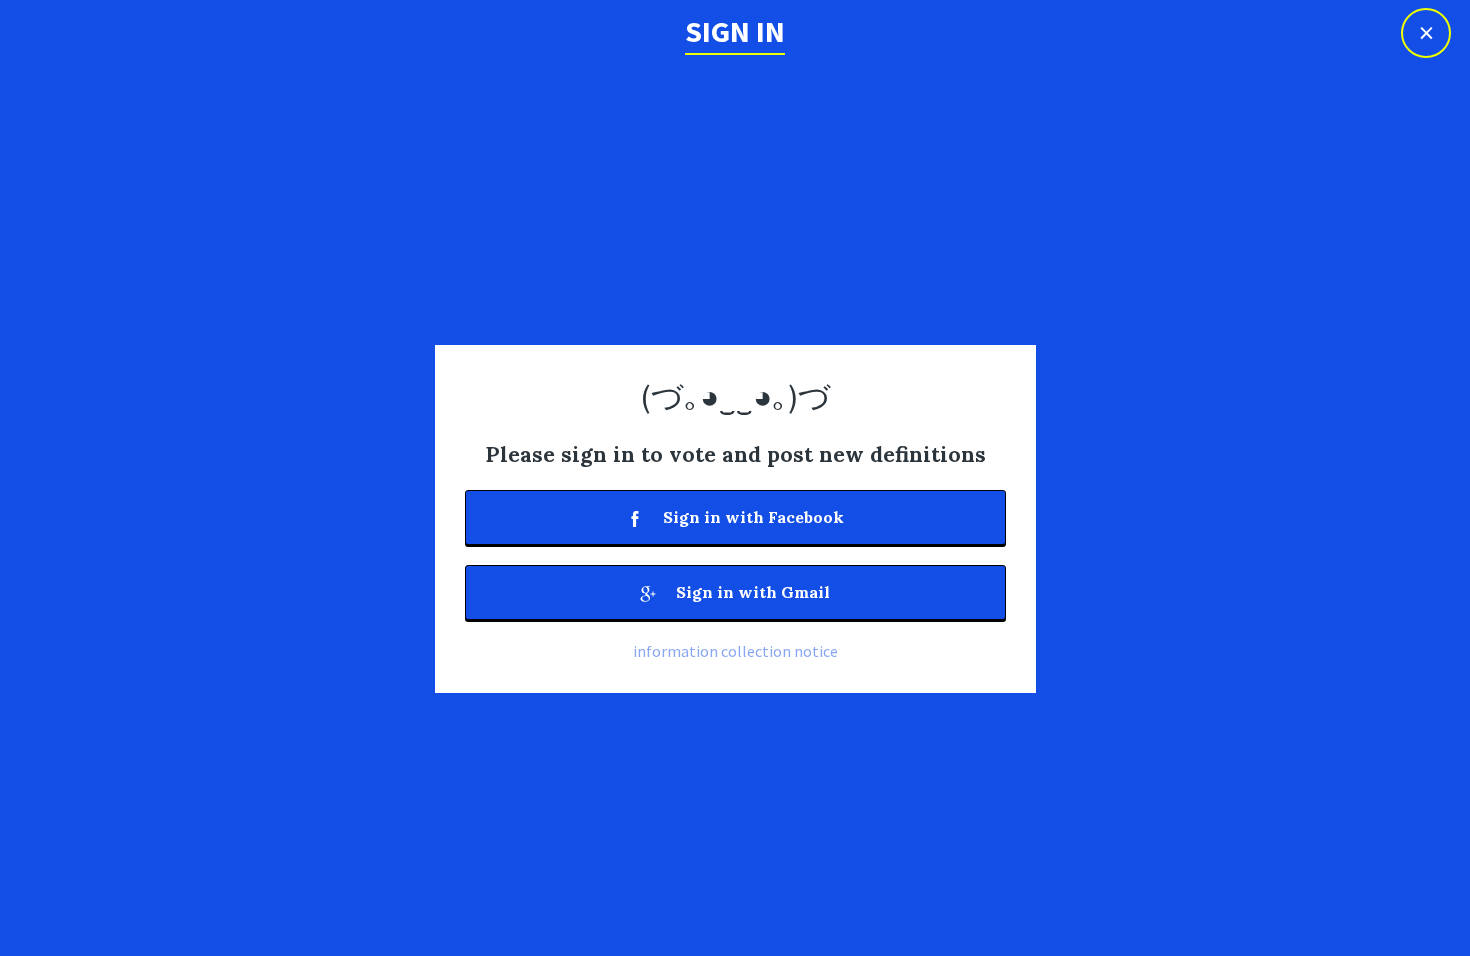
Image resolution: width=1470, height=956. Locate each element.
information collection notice (735, 651)
